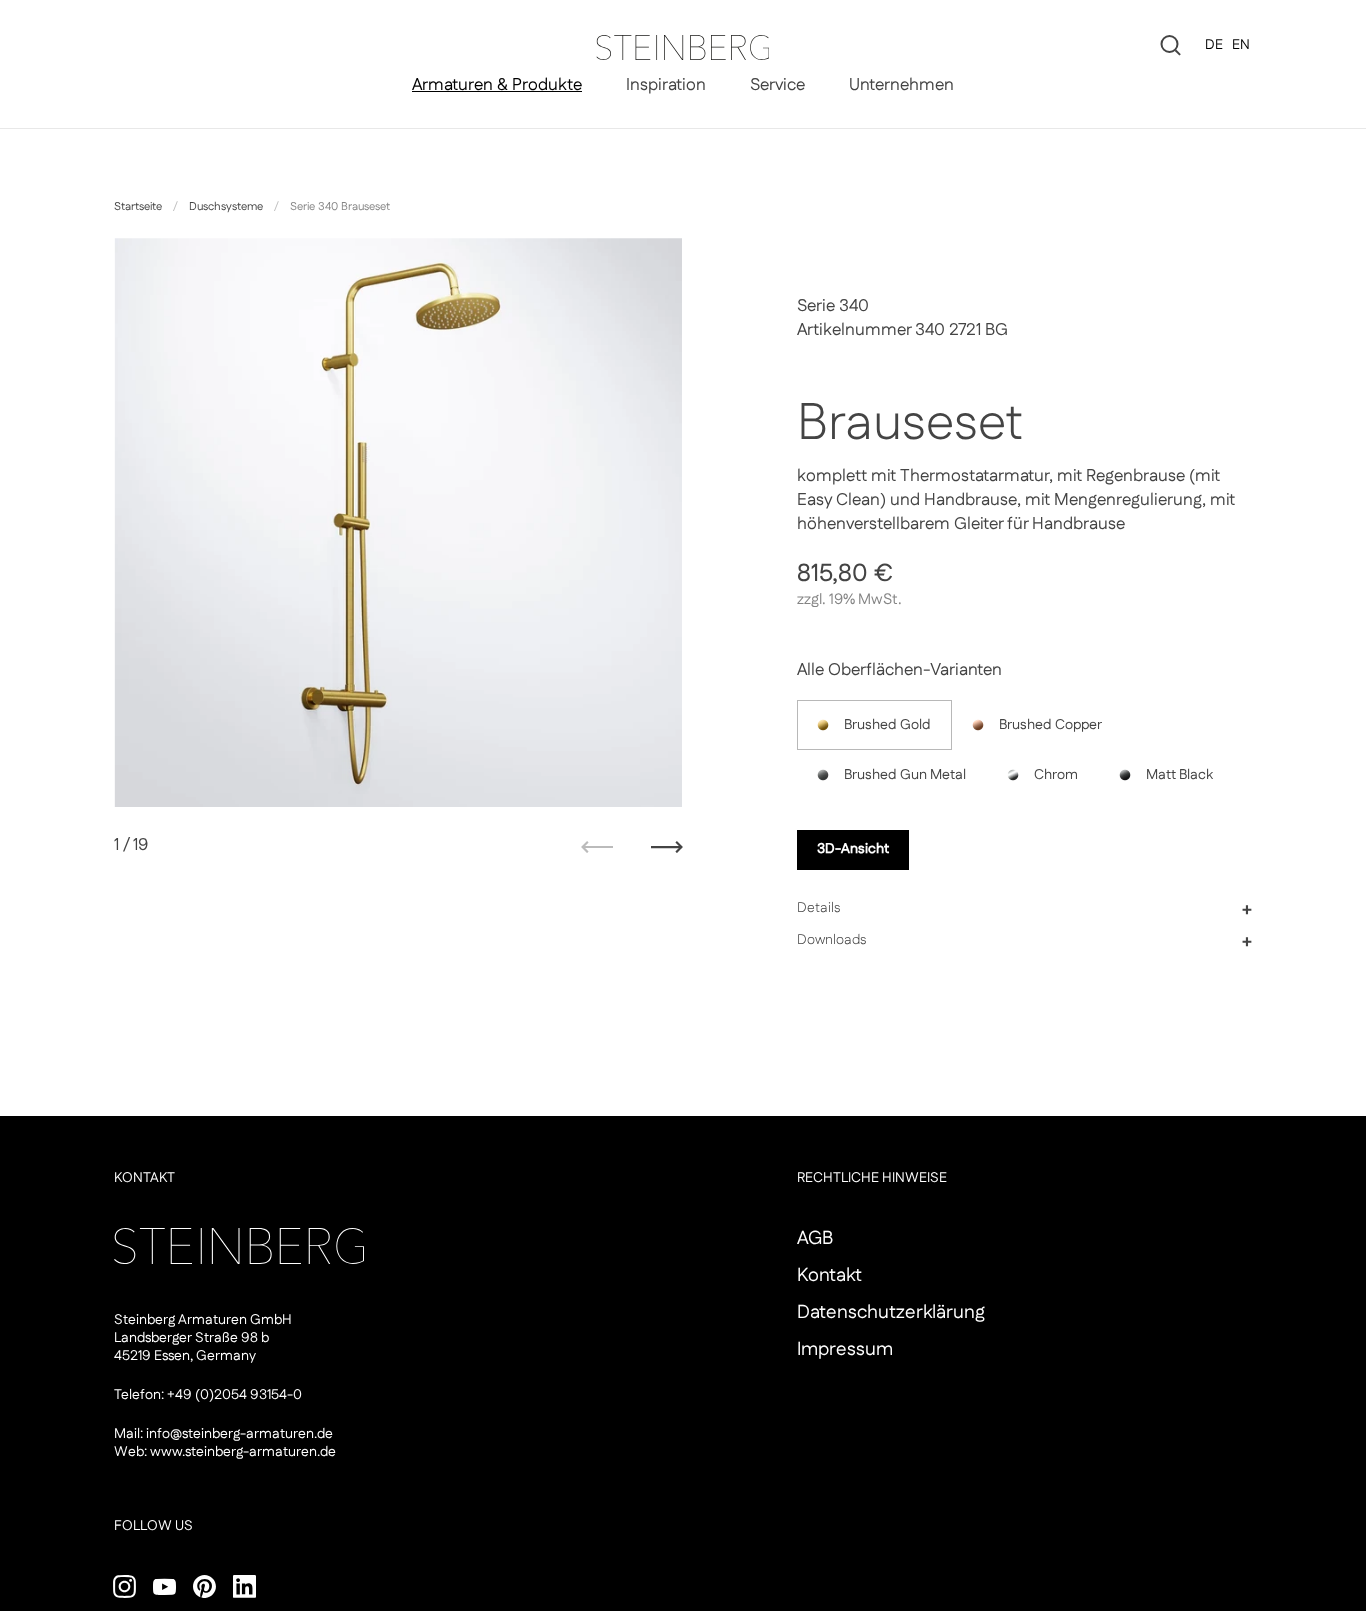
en (1241, 45)
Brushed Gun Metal (905, 775)
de (1214, 45)
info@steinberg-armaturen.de (239, 1434)
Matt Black (1179, 775)
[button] (1024, 909)
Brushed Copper (1050, 725)
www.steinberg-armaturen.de (243, 1452)
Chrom (1056, 775)
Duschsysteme (226, 207)
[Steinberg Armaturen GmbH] (682, 47)
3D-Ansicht (853, 849)
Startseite (138, 207)
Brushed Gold (887, 725)
